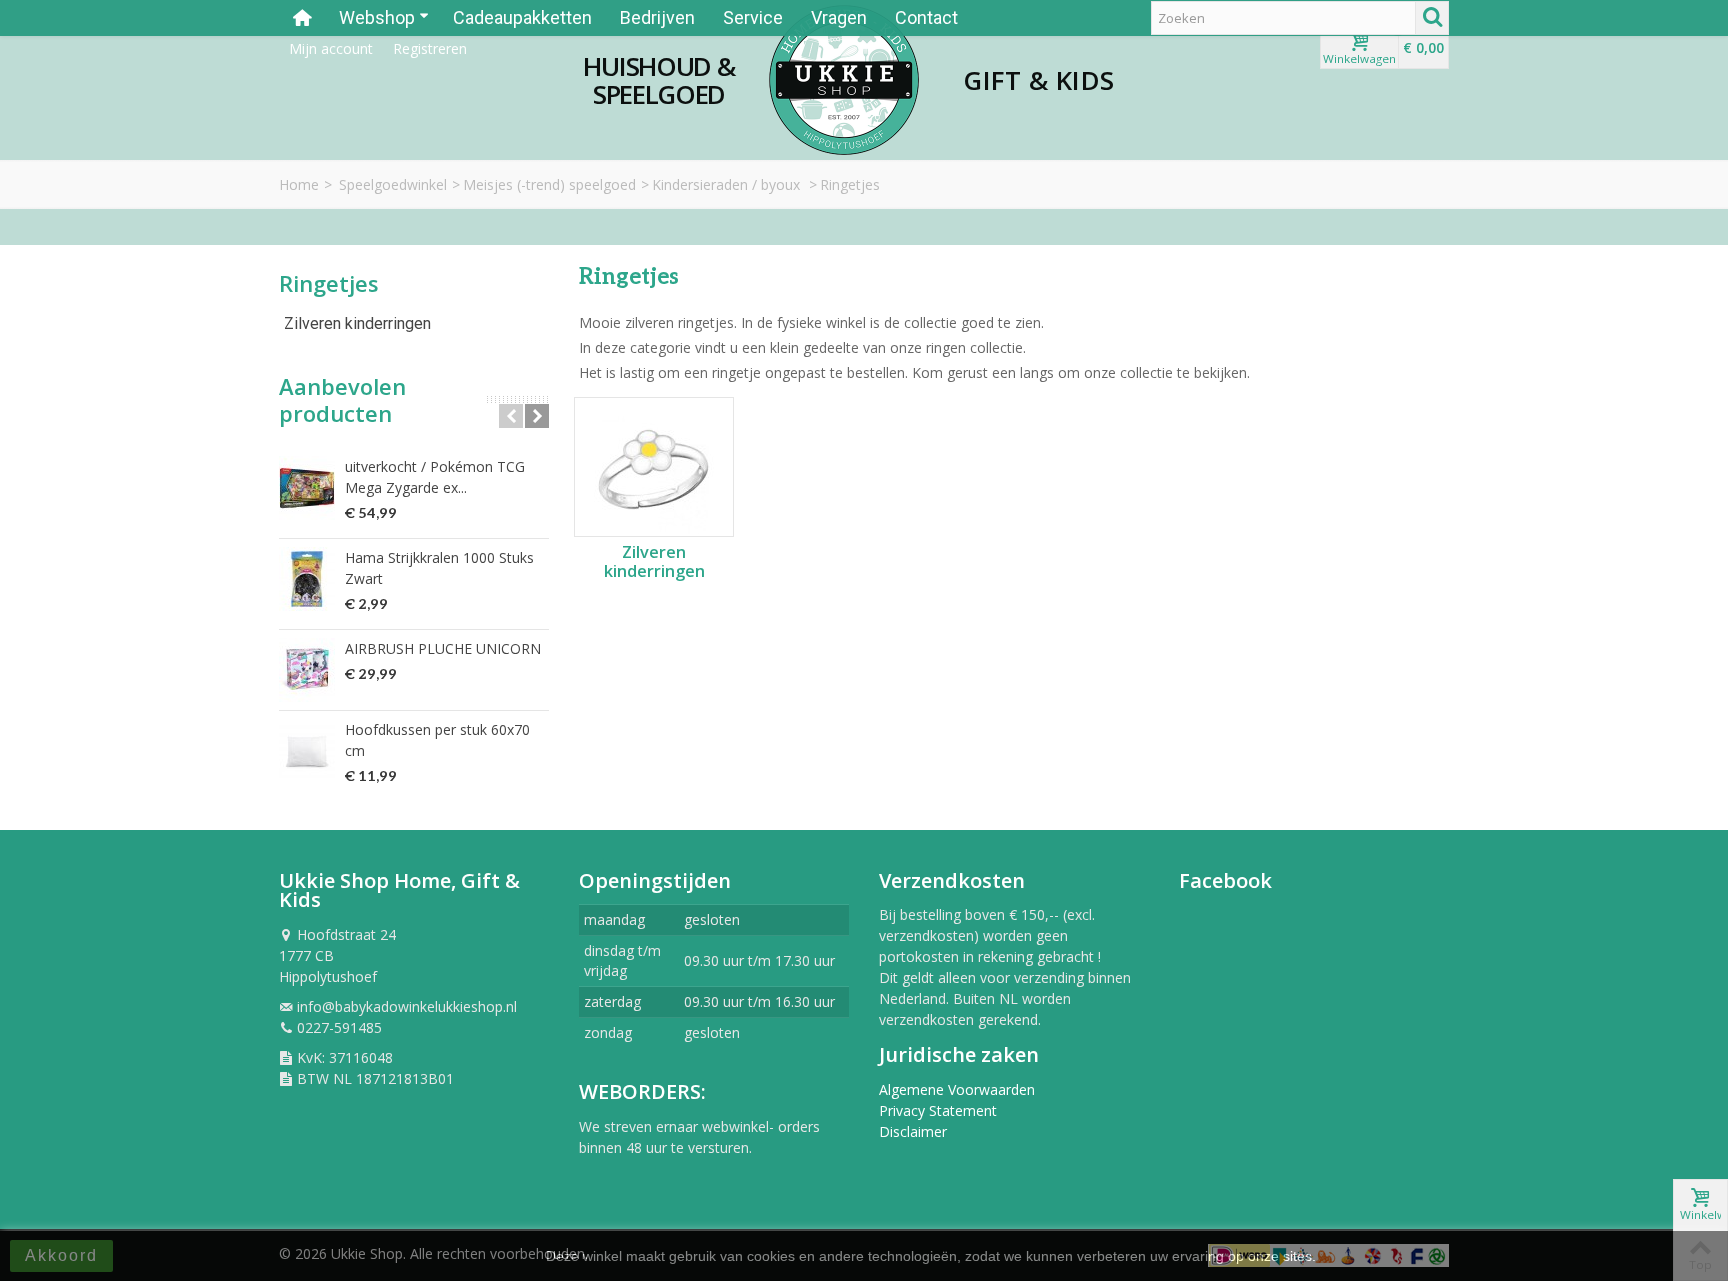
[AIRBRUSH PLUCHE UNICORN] (307, 670)
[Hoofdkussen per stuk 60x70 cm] (307, 751)
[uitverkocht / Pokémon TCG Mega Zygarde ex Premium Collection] (307, 488)
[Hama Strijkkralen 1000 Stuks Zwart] (307, 579)
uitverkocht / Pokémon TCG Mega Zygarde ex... (435, 477)
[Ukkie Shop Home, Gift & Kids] (844, 80)
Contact (926, 17)
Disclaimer (913, 1131)
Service (753, 17)
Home (299, 184)
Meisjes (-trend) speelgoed (549, 184)
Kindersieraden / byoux (728, 184)
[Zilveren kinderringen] (654, 467)
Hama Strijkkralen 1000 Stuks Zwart (439, 568)
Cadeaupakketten (522, 17)
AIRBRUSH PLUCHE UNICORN (443, 648)
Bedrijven (657, 17)
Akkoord (61, 1255)
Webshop (377, 17)
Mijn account (331, 48)
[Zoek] (1432, 18)
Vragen (839, 17)
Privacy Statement (938, 1110)
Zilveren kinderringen (357, 323)
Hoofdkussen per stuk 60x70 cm (437, 740)
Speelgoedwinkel (393, 184)
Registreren (430, 48)
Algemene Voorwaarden (957, 1089)
